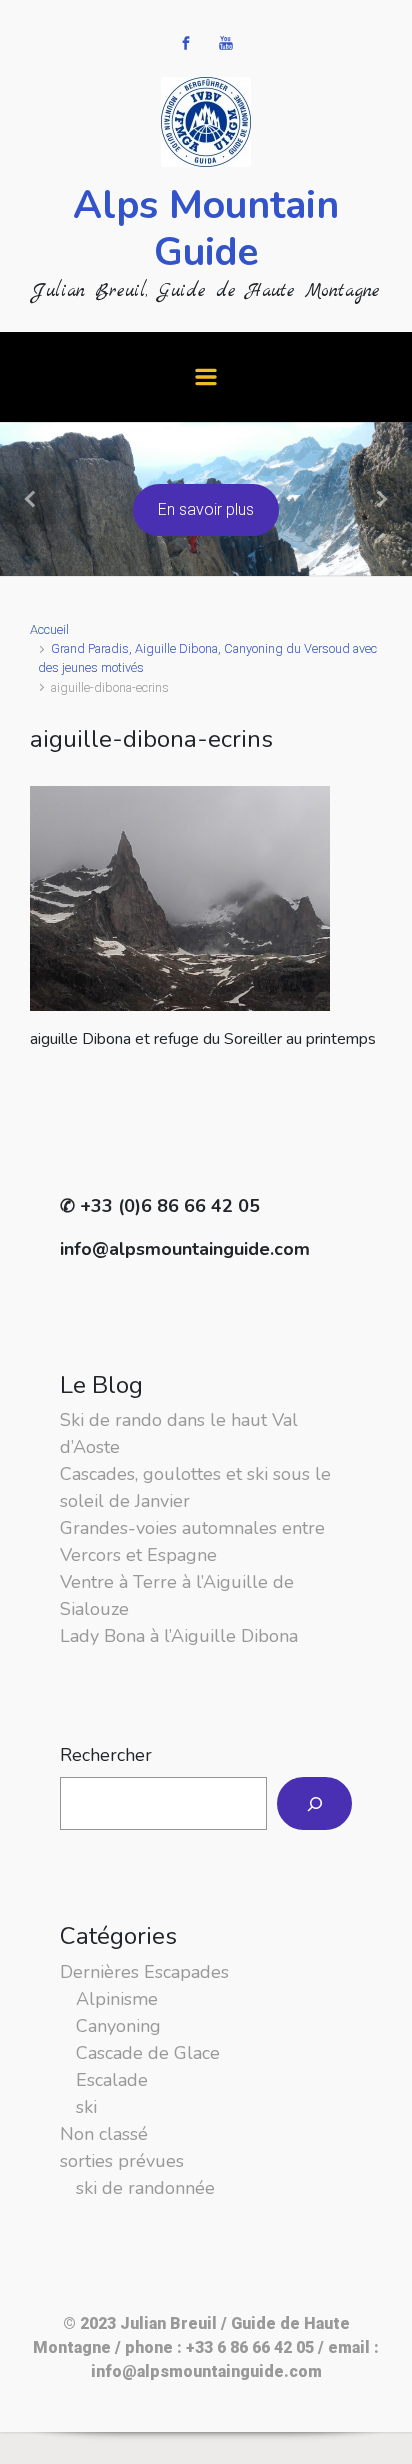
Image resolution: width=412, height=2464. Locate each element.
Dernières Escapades (144, 1972)
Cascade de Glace (148, 2053)
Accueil (49, 629)
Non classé (104, 2134)
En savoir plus (206, 509)
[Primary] (206, 377)
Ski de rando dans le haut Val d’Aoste (179, 1433)
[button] (31, 499)
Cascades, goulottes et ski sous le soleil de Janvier (195, 1487)
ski (86, 2107)
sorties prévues (122, 2161)
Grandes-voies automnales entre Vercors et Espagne (192, 1541)
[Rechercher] (314, 1803)
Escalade (112, 2080)
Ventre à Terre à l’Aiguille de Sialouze (177, 1595)
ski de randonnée (145, 2188)
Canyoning (118, 2026)
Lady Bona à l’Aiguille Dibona (179, 1636)
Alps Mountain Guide (206, 229)
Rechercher (106, 1755)
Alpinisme (117, 1999)
